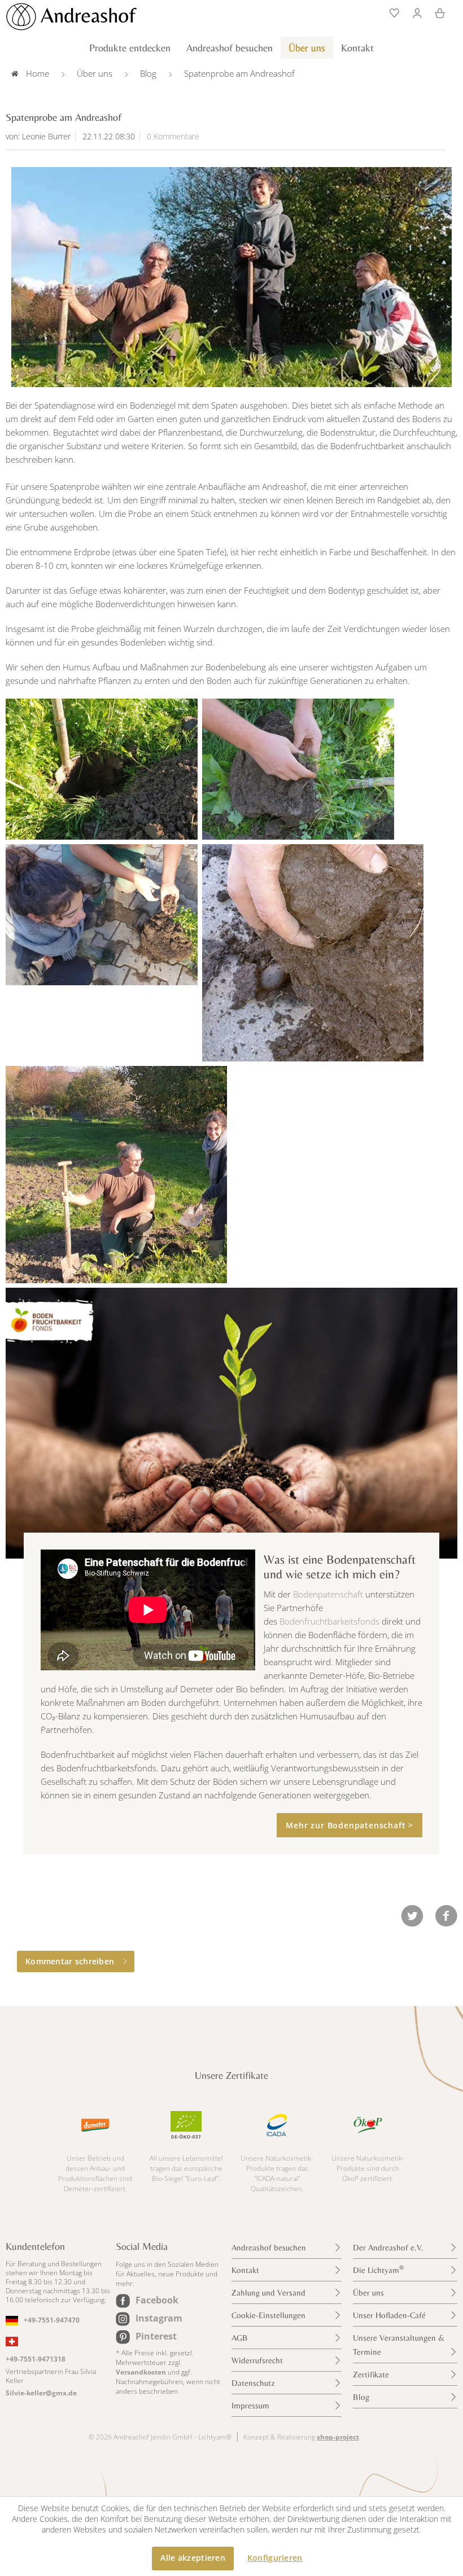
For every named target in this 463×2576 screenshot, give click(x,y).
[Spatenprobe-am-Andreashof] (231, 277)
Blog (361, 2397)
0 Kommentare (173, 136)
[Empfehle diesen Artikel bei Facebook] (446, 1916)
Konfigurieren (275, 2558)
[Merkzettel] (391, 12)
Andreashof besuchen (269, 2247)
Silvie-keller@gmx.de (41, 2393)
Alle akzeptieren (193, 2558)
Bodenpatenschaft (328, 1594)
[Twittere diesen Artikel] (418, 1916)
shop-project (338, 2437)
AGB (240, 2338)
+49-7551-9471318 (36, 2359)
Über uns (368, 2292)
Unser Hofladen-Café (389, 2315)
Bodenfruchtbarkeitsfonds (329, 1621)
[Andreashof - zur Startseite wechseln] (71, 17)
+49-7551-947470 (52, 2320)
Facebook (157, 2300)
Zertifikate (371, 2374)
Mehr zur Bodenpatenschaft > (350, 1825)
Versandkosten (141, 2372)
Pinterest (156, 2336)
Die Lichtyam (378, 2269)
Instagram (159, 2318)
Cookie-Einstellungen (268, 2315)
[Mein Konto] (417, 12)
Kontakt (245, 2270)
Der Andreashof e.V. (388, 2247)
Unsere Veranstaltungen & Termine (399, 2345)
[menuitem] (391, 12)
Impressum (250, 2405)
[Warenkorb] (440, 12)
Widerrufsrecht (257, 2360)
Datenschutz (253, 2383)
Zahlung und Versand (268, 2292)
